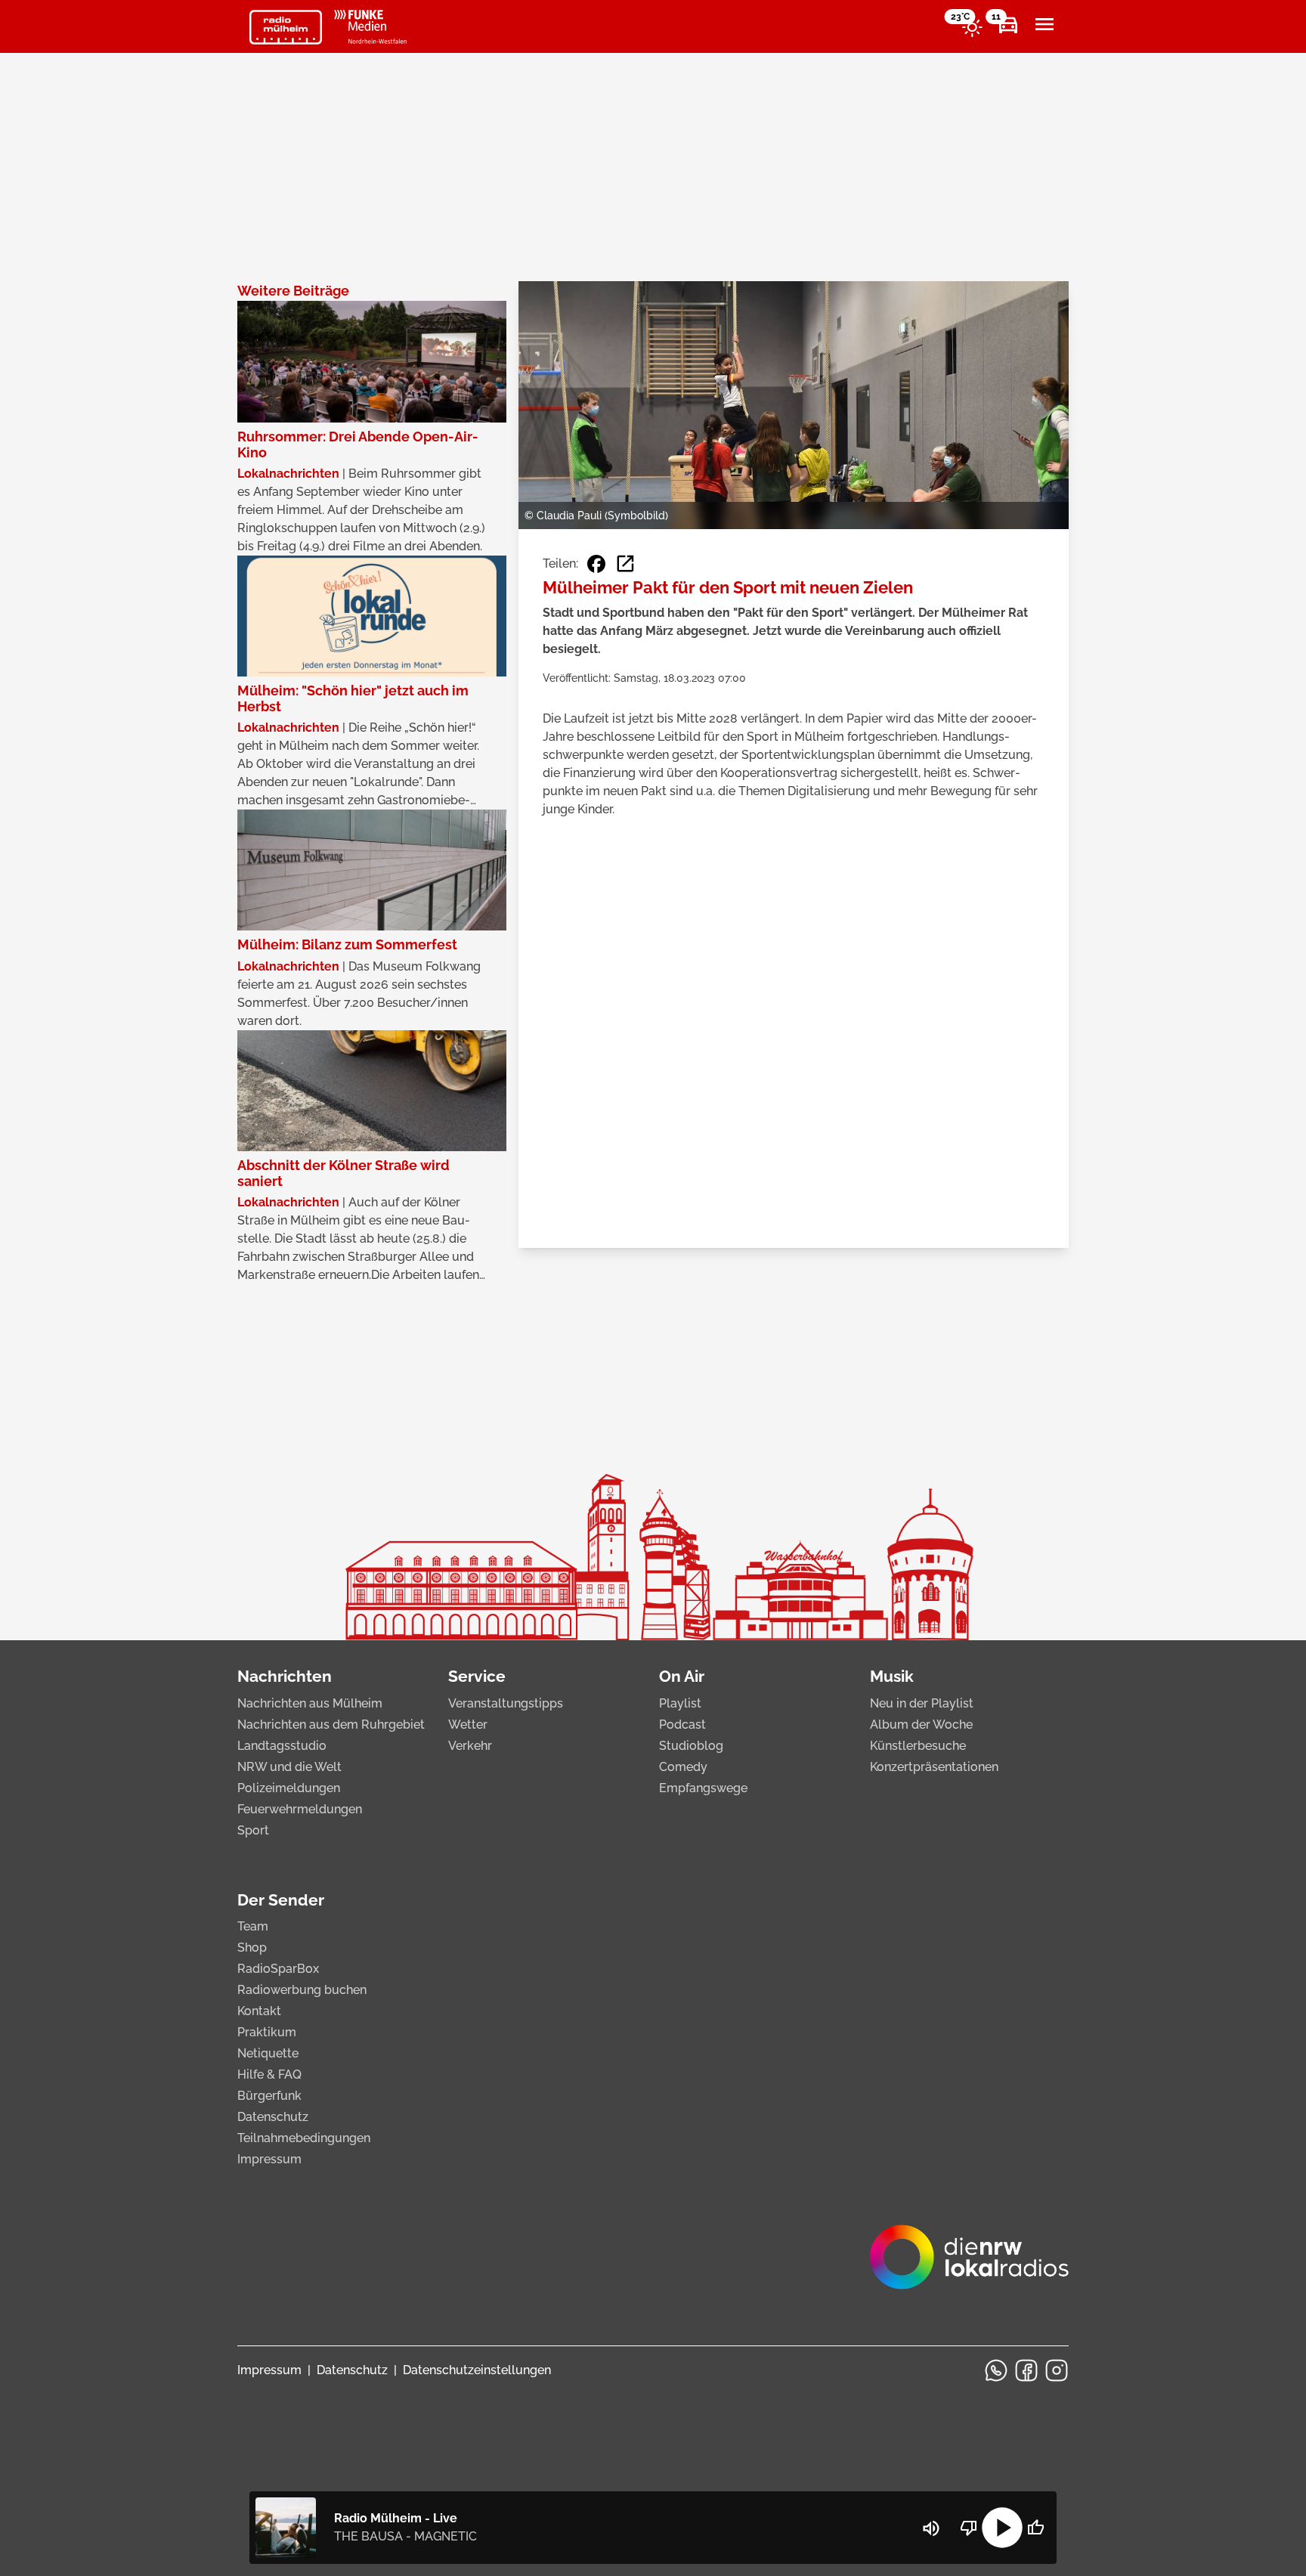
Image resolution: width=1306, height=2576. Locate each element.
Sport (253, 1830)
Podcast (682, 1725)
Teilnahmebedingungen (304, 2138)
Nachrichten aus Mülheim (310, 1703)
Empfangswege (703, 1788)
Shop (252, 1947)
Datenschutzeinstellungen (477, 2370)
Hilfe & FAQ (269, 2074)
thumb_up (1035, 2528)
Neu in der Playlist (922, 1703)
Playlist (680, 1703)
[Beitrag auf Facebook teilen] (596, 564)
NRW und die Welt (289, 1767)
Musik (892, 1676)
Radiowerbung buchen (302, 1990)
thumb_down (969, 2528)
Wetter (468, 1725)
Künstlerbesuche (918, 1746)
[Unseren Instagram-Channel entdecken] (1057, 2370)
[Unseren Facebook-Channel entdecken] (1026, 2370)
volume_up (931, 2528)
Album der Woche (921, 1725)
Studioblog (691, 1746)
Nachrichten (285, 1676)
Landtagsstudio (282, 1746)
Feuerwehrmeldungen (300, 1809)
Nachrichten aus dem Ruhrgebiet (331, 1725)
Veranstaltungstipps (506, 1703)
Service (477, 1676)
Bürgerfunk (269, 2096)
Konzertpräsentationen (934, 1767)
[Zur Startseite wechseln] (286, 27)
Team (253, 1926)
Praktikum (267, 2032)
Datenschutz (273, 2117)
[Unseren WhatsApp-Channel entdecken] (996, 2370)
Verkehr (470, 1746)
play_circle (1002, 2528)
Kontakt (259, 2011)
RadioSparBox (278, 1969)
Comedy (683, 1767)
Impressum (269, 2159)
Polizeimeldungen (289, 1788)
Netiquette (268, 2053)
